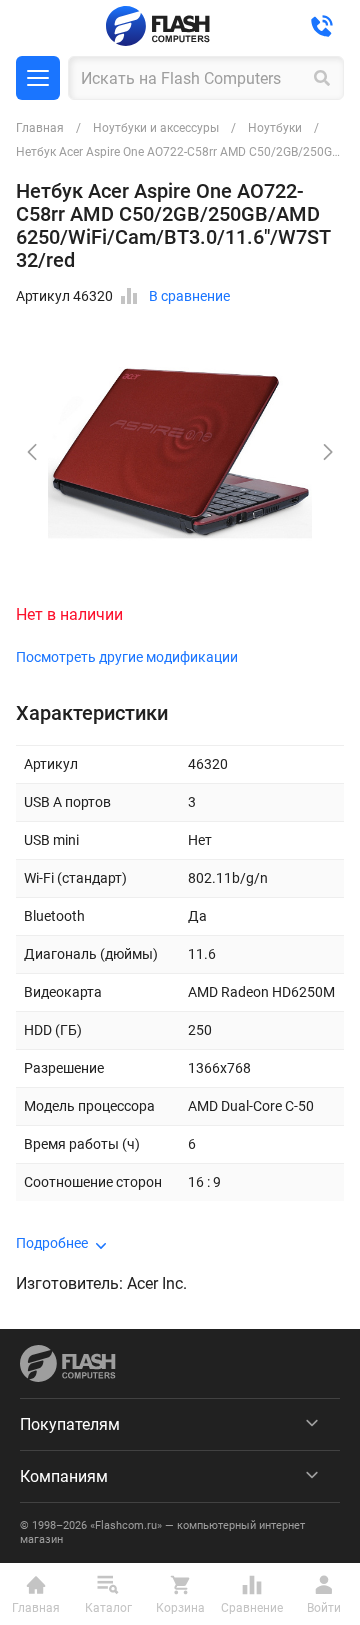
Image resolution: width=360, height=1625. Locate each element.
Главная (40, 128)
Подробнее (52, 1243)
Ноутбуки (275, 128)
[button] (328, 452)
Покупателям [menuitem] (70, 1424)
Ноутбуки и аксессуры (156, 128)
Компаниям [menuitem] (64, 1476)
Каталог (38, 78)
